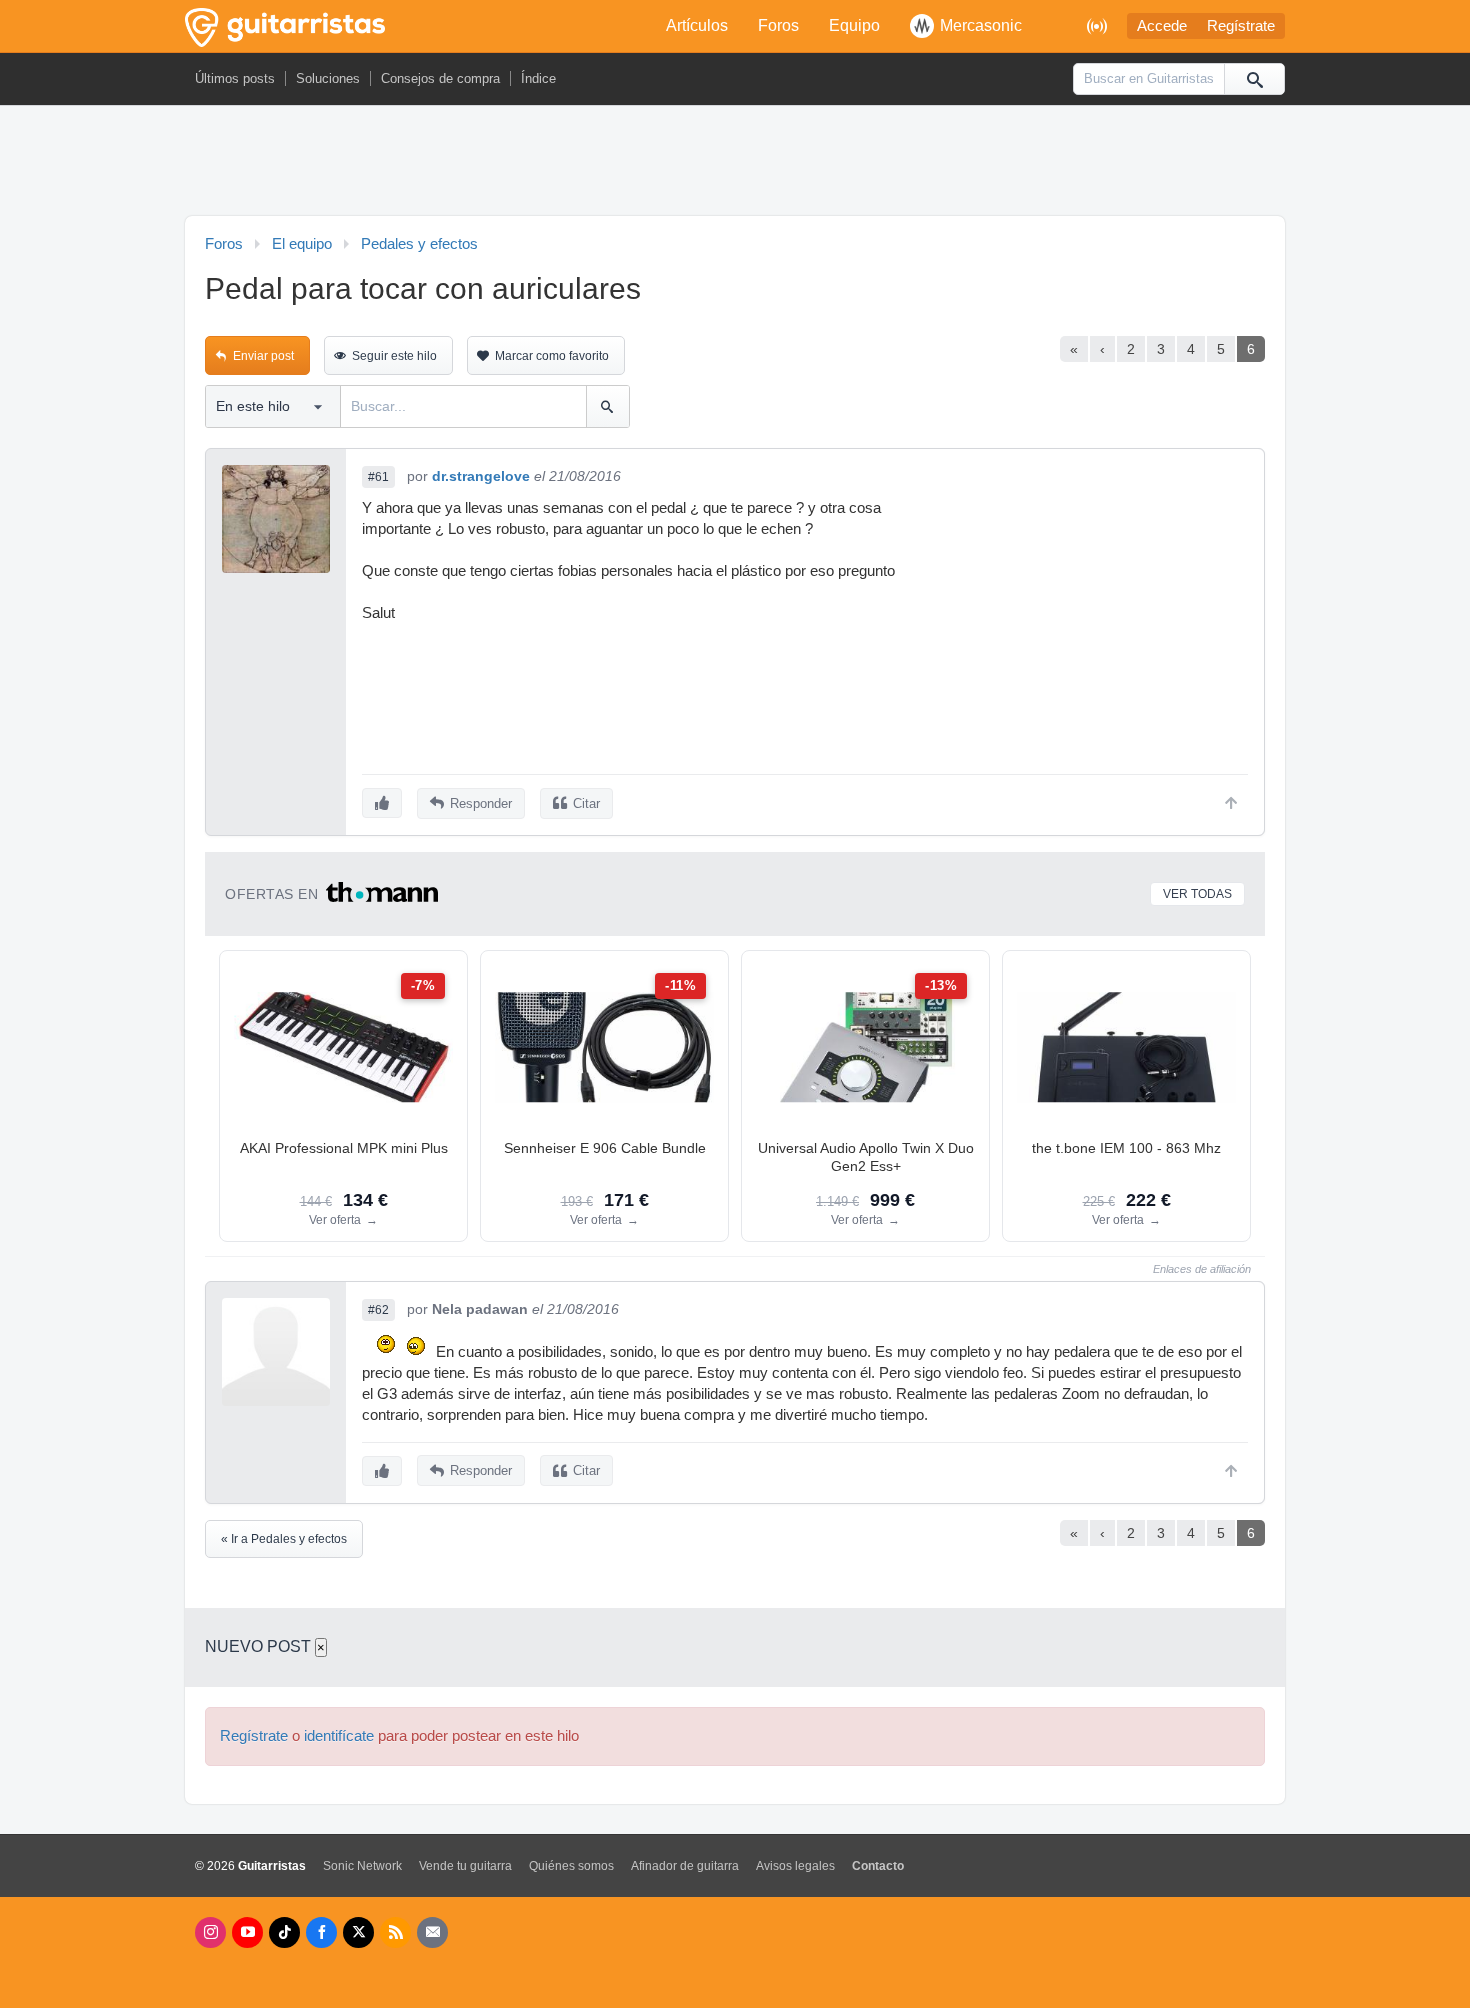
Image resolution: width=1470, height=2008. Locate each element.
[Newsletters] (432, 1932)
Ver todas (1197, 894)
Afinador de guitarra (685, 1866)
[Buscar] (1254, 79)
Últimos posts (235, 78)
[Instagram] (210, 1932)
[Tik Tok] (284, 1932)
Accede (1162, 26)
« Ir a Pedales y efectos (284, 1539)
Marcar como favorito (552, 356)
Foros (778, 25)
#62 (378, 1310)
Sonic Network (362, 1866)
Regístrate (1241, 26)
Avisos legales (795, 1866)
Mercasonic (981, 25)
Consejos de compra (440, 78)
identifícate (339, 1736)
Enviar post (263, 356)
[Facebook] (321, 1932)
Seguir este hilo (394, 356)
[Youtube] (247, 1932)
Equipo (854, 25)
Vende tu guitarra (465, 1866)
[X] (358, 1932)
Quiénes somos (571, 1866)
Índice (538, 78)
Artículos (697, 25)
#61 (378, 477)
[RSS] (395, 1932)
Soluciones (328, 78)
